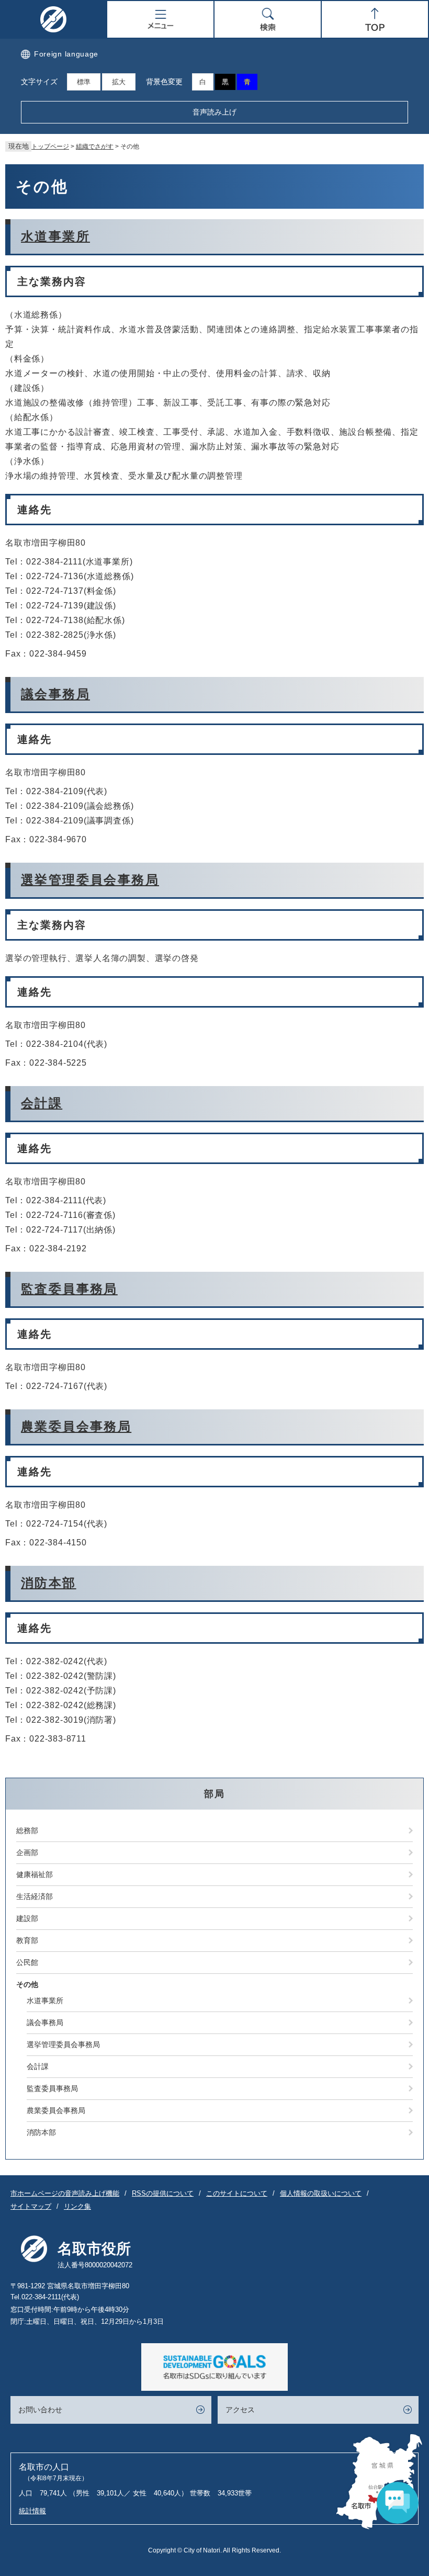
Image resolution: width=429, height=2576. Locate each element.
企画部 (27, 1852)
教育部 (27, 1940)
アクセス (240, 2410)
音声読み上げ (214, 112)
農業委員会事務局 (76, 1426)
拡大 (119, 82)
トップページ (50, 146)
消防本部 (49, 1583)
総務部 (27, 1831)
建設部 (27, 1918)
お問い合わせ (40, 2410)
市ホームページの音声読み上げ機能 (65, 2193)
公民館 (27, 1962)
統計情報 (32, 2511)
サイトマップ (31, 2206)
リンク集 (77, 2206)
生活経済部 (35, 1896)
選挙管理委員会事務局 (90, 880)
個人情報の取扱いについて (321, 2193)
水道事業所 (55, 236)
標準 (84, 82)
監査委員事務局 (69, 1289)
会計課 (42, 1103)
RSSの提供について (163, 2193)
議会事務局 (55, 694)
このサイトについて (237, 2193)
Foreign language (66, 54)
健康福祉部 (35, 1874)
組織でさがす (95, 146)
